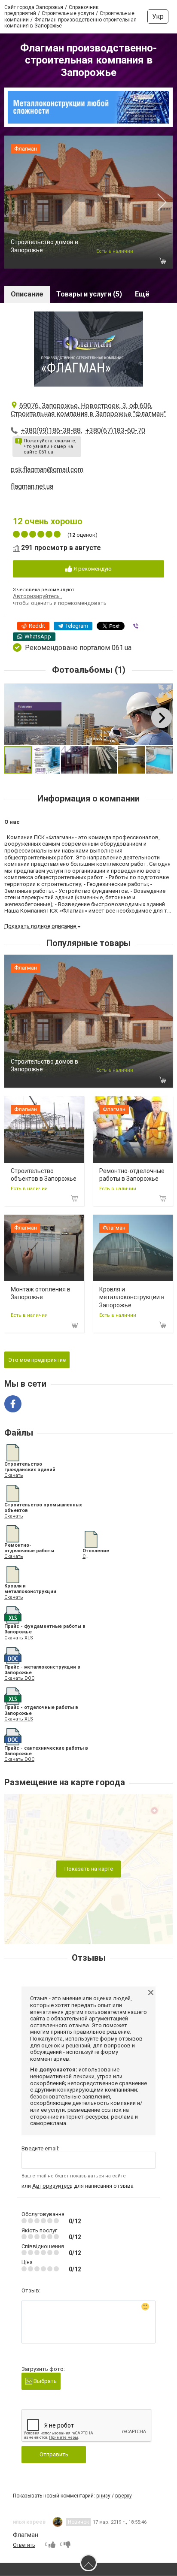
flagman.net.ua (32, 486)
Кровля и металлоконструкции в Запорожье (132, 1297)
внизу (103, 2496)
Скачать (14, 1475)
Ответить (24, 2545)
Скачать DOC (19, 1678)
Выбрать (44, 2381)
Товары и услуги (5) (89, 294)
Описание (27, 294)
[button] (165, 691)
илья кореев (29, 2522)
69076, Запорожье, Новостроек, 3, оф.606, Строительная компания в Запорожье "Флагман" (88, 410)
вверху (124, 2496)
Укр (158, 17)
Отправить (54, 2454)
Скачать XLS (19, 1638)
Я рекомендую (92, 569)
